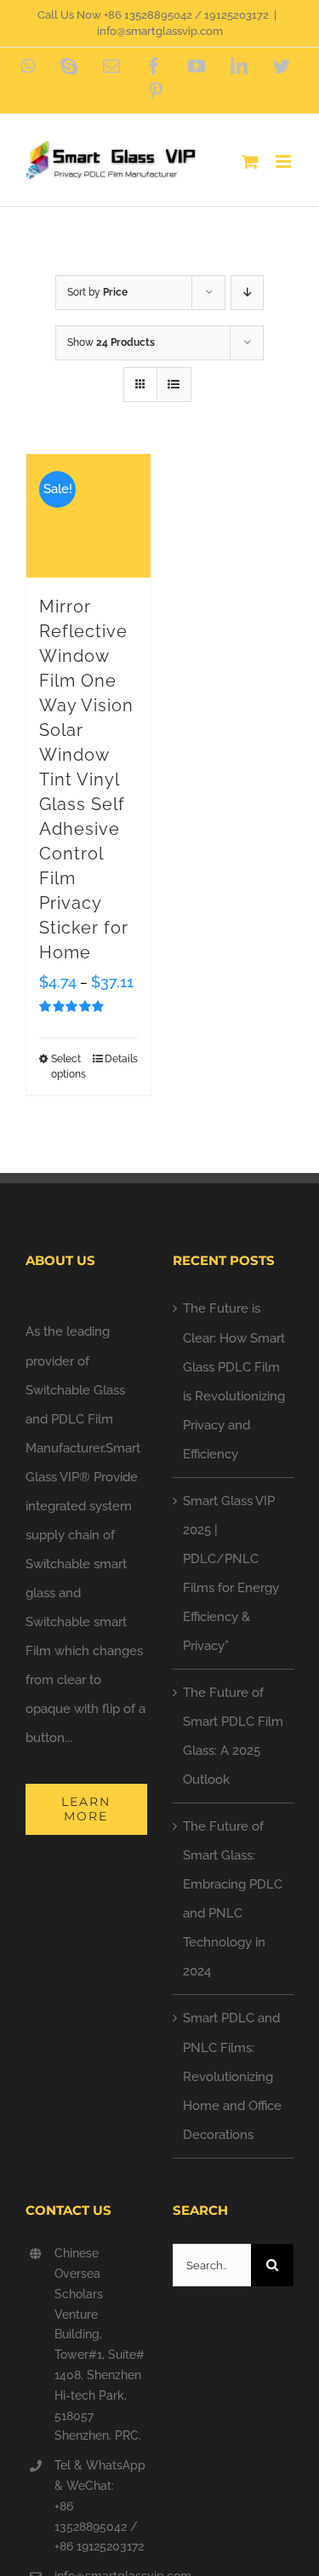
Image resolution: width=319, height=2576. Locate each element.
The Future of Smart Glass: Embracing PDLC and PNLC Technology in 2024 (233, 1899)
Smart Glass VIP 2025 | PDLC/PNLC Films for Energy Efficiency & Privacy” (231, 1573)
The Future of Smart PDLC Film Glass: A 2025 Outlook (233, 1736)
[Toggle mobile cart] (250, 161)
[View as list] (174, 385)
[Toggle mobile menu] (285, 161)
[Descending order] (247, 293)
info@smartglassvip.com (160, 31)
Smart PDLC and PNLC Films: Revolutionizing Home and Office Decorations (232, 2076)
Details (121, 1059)
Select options (68, 1067)
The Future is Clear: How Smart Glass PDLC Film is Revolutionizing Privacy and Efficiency (234, 1381)
